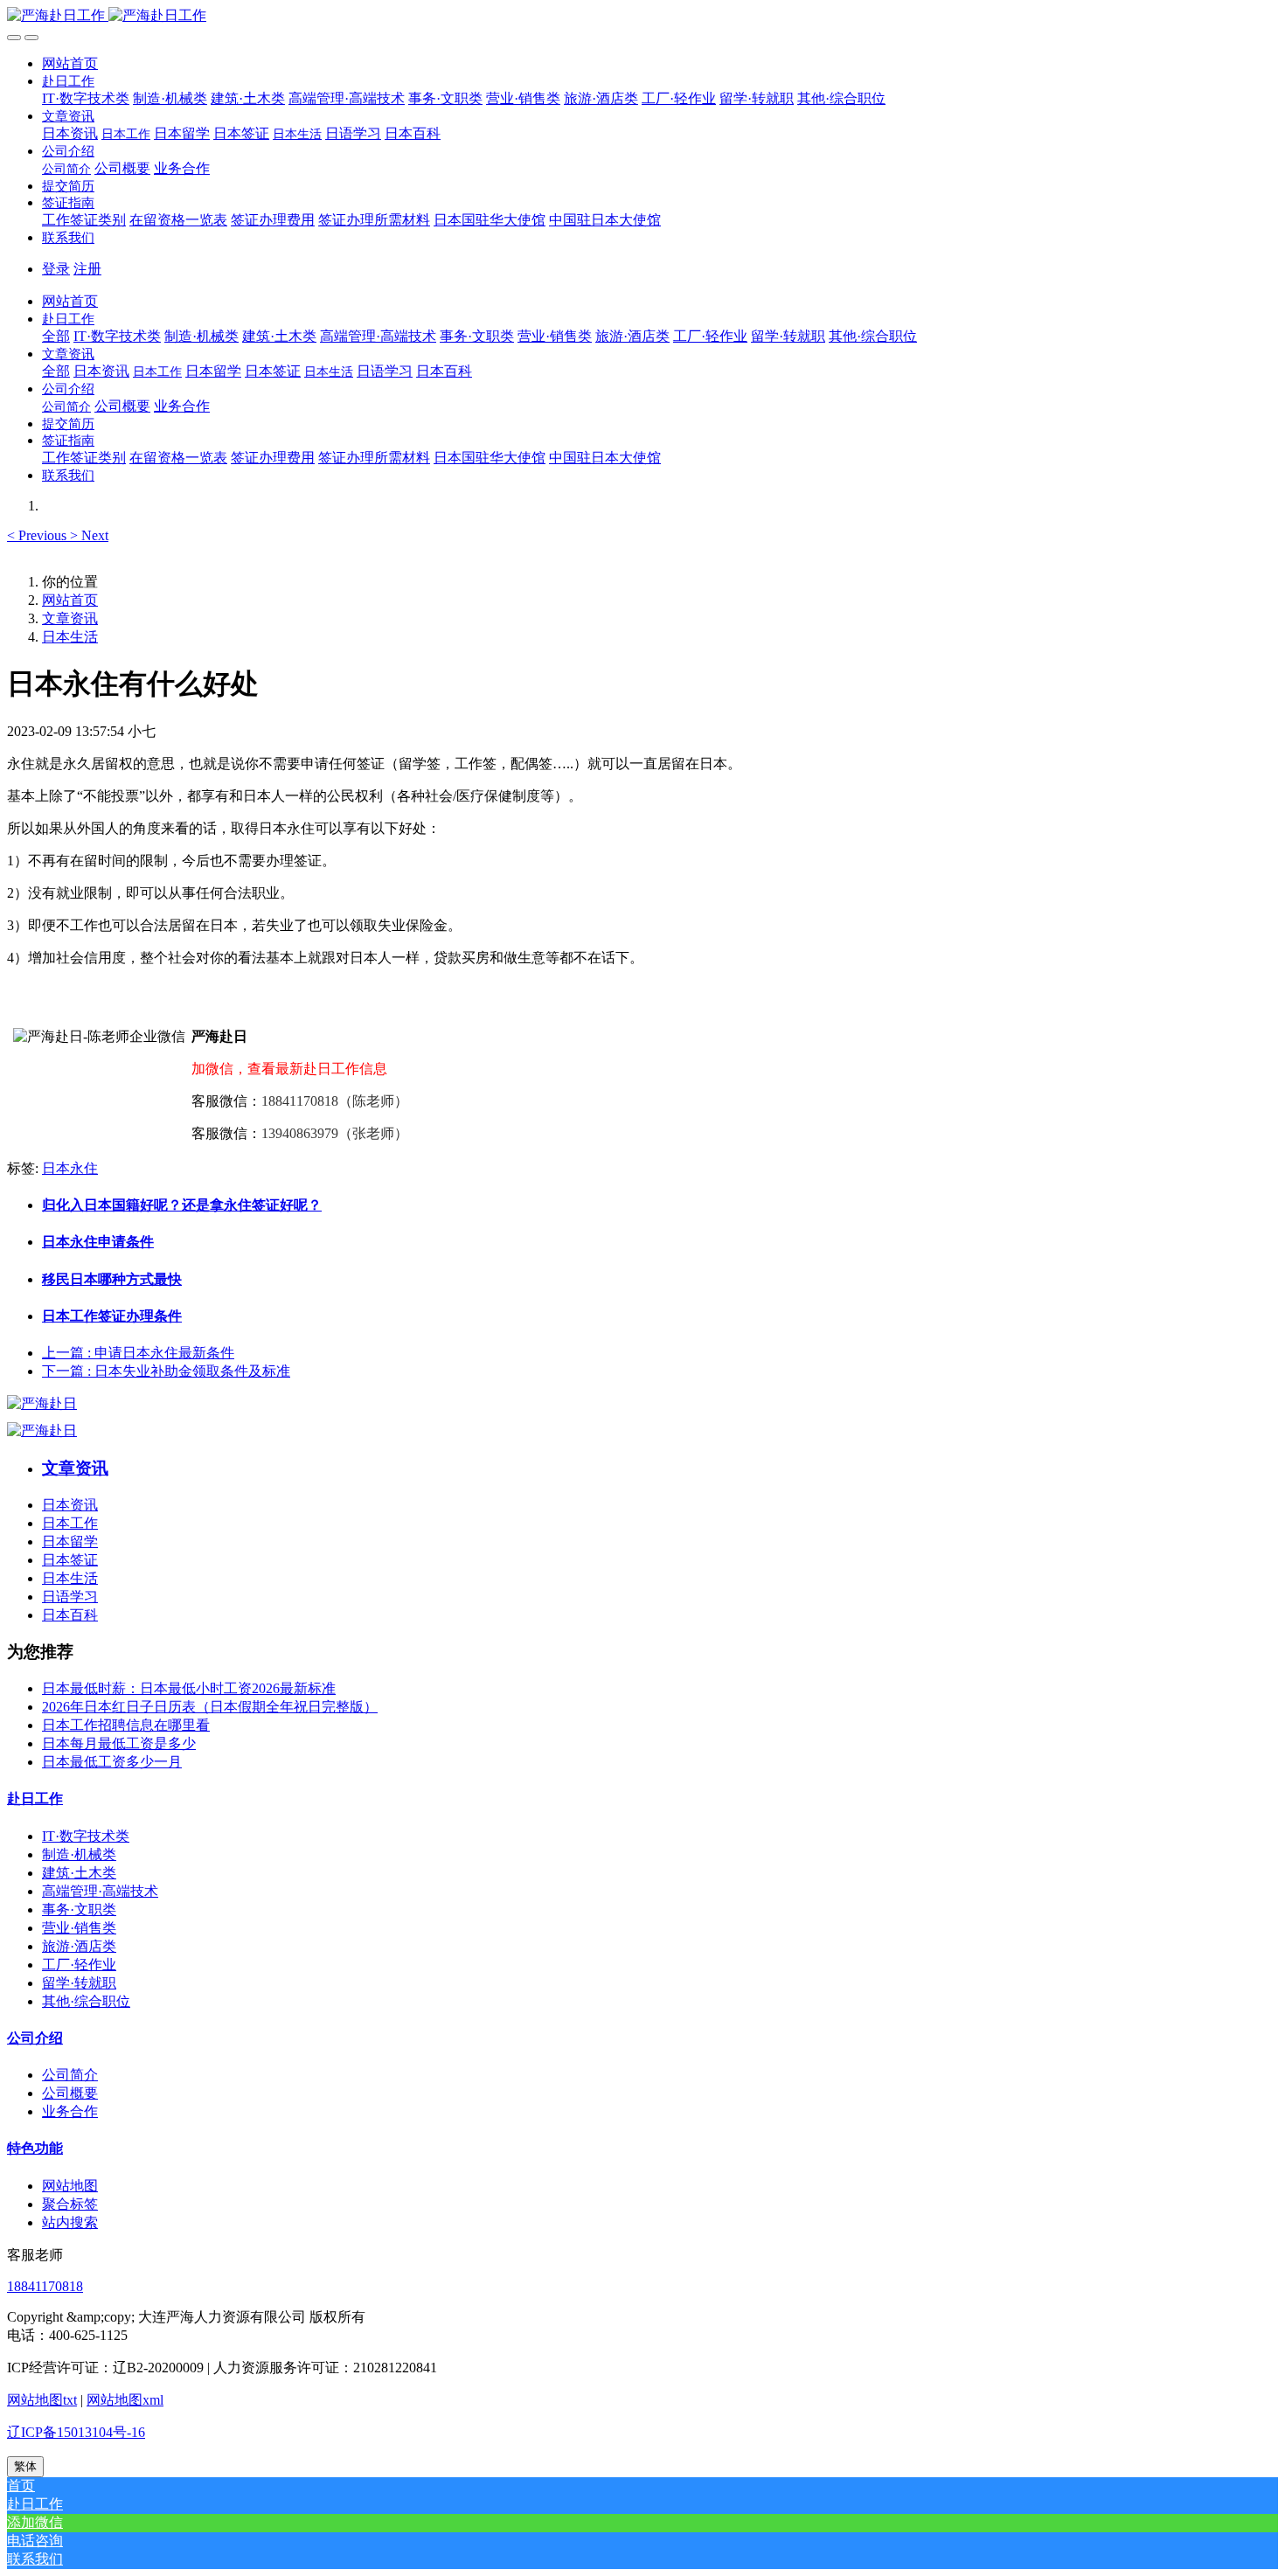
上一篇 (138, 1353)
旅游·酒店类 (79, 1946)
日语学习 (70, 1597)
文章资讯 (70, 618)
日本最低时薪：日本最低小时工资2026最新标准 (189, 1688)
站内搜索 (70, 2222)
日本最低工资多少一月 (112, 1762)
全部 (56, 336)
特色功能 (35, 2148)
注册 (87, 269)
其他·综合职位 (86, 2001)
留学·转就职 (79, 1983)
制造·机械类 (79, 1854)
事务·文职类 (79, 1909)
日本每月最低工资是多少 (119, 1743)
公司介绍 (35, 2038)
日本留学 (70, 1541)
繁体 (25, 2466)
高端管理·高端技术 (100, 1891)
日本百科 (70, 1615)
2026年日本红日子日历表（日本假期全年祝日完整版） (210, 1707)
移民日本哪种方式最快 (112, 1279)
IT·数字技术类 (86, 1836)
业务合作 (70, 2111)
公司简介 (70, 2075)
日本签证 (70, 1560)
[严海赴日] (42, 1403)
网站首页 (70, 63)
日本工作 (70, 1523)
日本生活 (70, 637)
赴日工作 (35, 1798)
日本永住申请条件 (98, 1242)
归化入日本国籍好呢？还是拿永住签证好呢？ (182, 1205)
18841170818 (45, 2286)
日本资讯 (70, 1505)
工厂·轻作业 (79, 1965)
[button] (68, 81)
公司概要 (70, 2093)
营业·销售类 (79, 1928)
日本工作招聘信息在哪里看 (126, 1725)
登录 (56, 269)
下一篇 (166, 1371)
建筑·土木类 (79, 1873)
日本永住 (70, 1168)
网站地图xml (125, 2400)
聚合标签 (70, 2204)
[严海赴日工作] (642, 16)
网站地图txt (42, 2400)
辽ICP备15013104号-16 (76, 2432)
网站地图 (70, 2186)
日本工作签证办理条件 (112, 1316)
